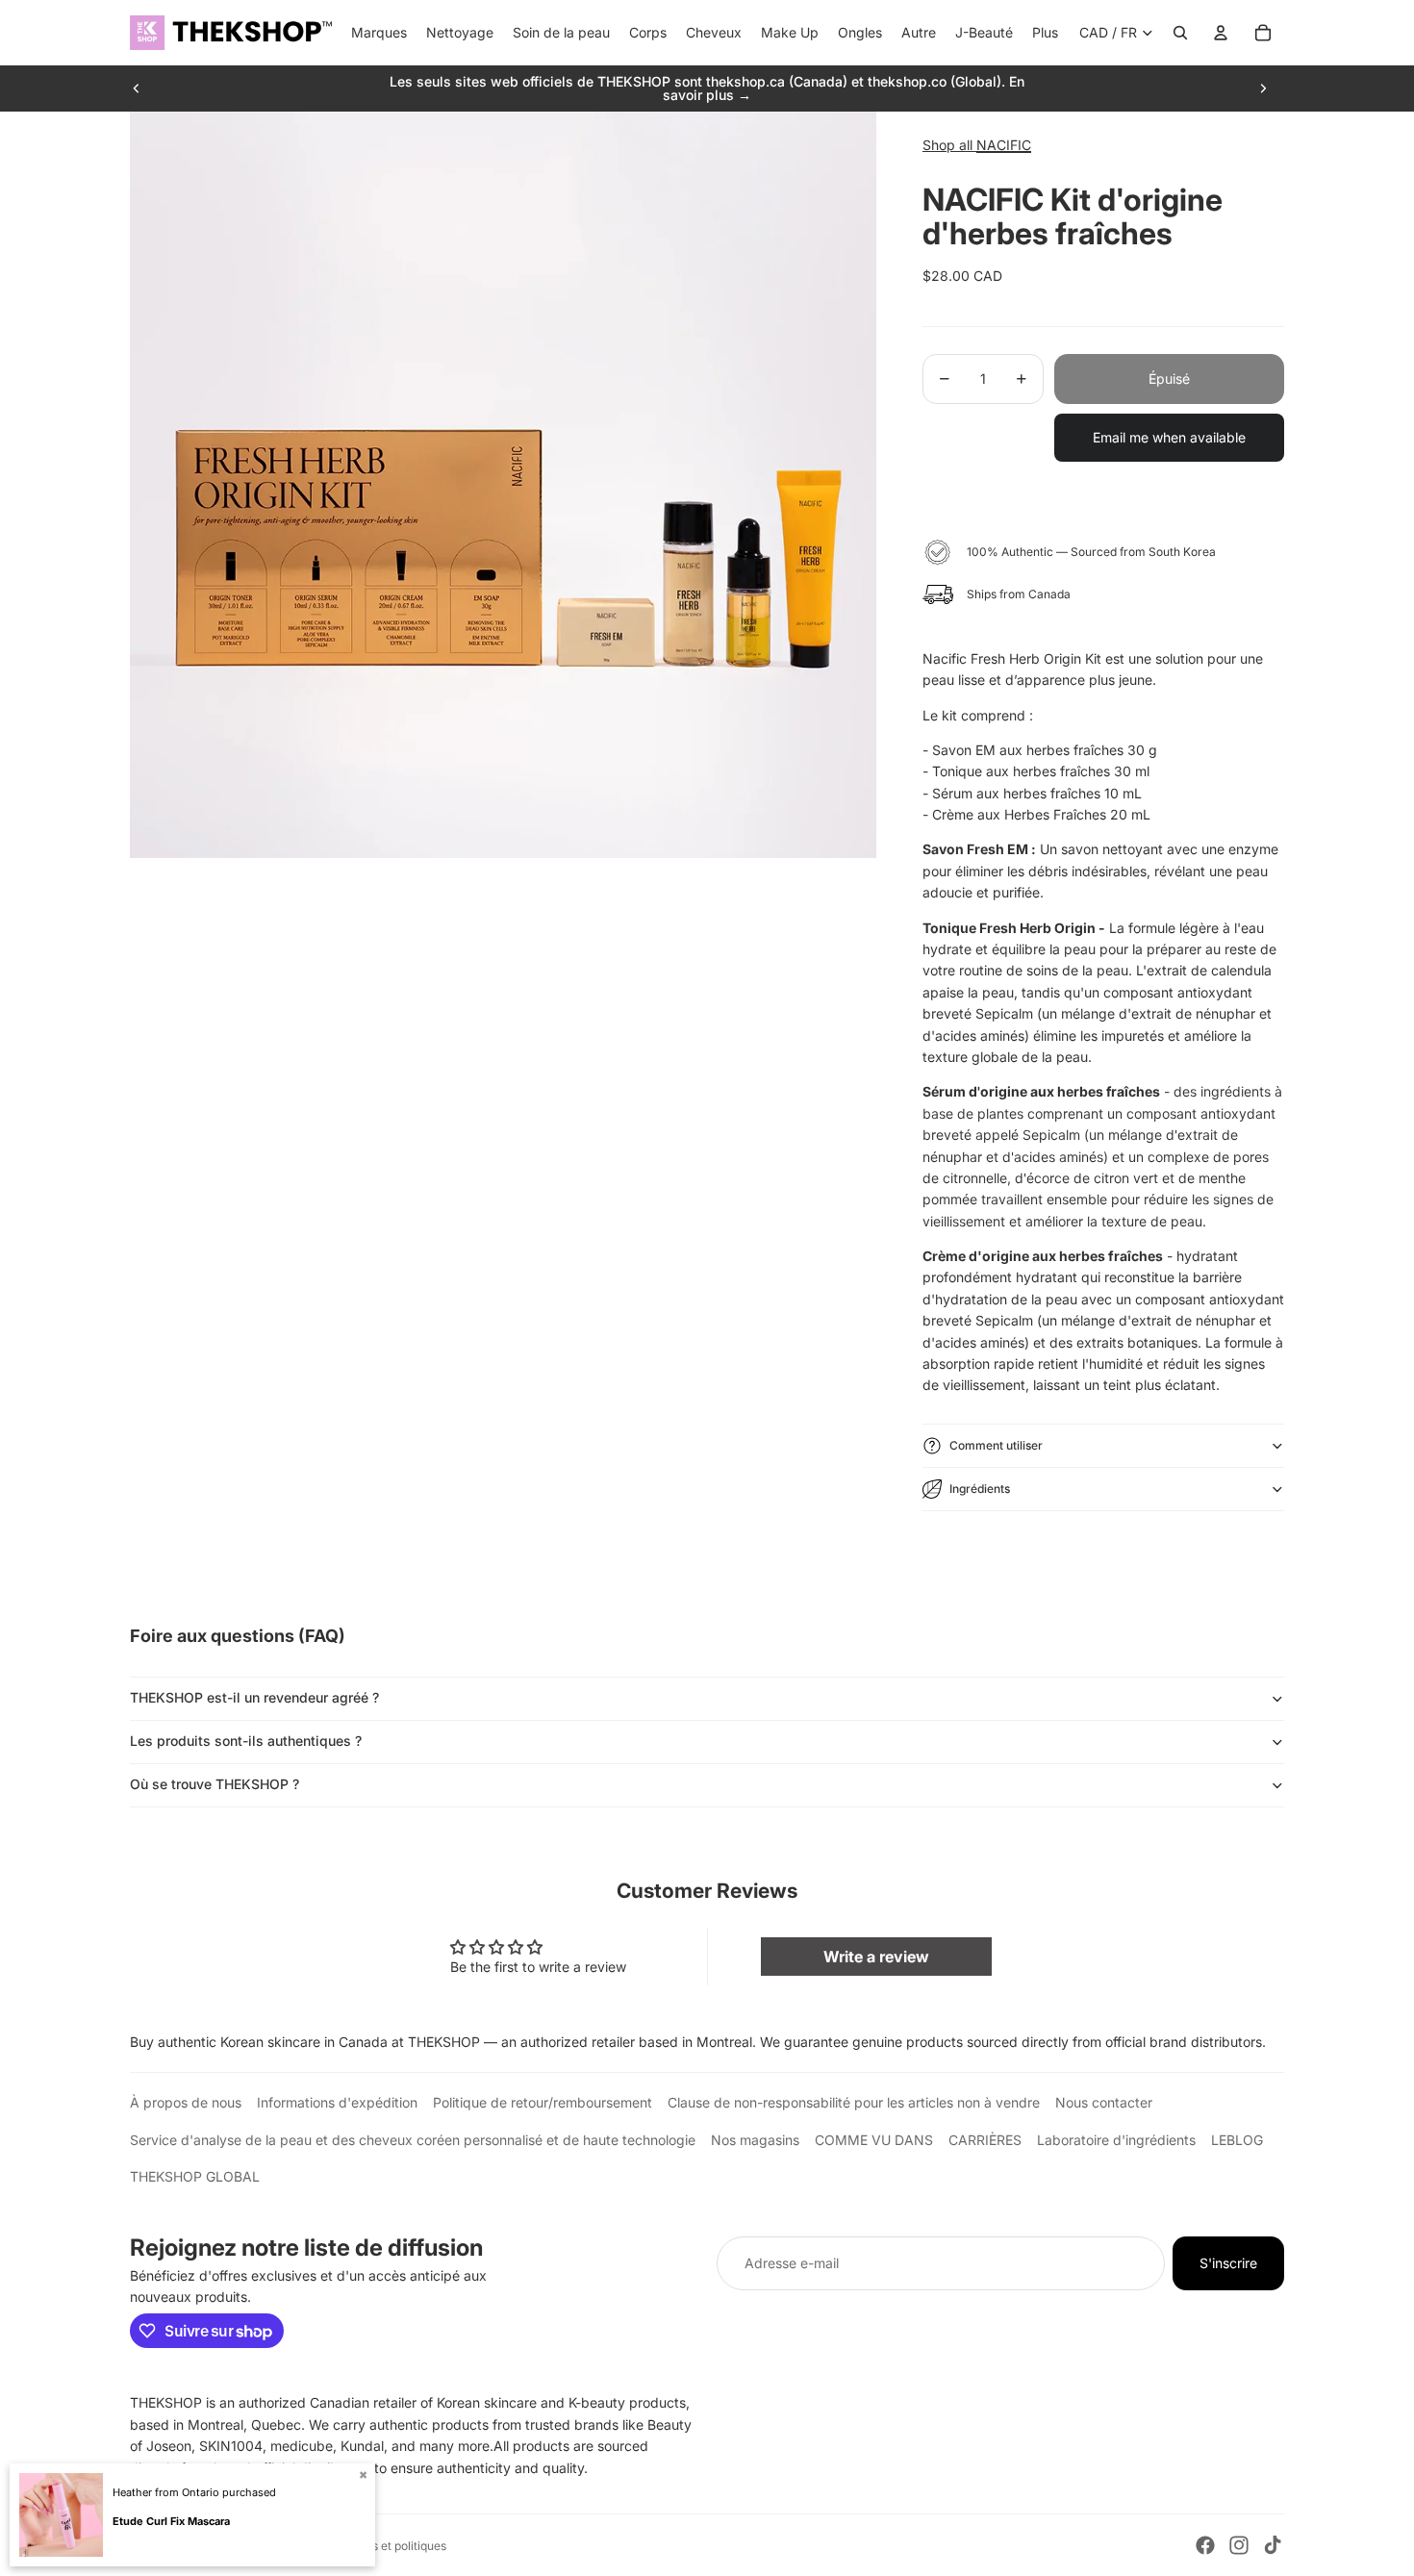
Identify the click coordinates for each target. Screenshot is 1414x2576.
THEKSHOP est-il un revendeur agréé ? (254, 1697)
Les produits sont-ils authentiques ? (246, 1741)
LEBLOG (1237, 2140)
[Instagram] (1239, 2545)
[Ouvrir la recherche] (1180, 33)
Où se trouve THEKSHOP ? (215, 1784)
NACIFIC (1004, 145)
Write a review (876, 1957)
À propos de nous (186, 2102)
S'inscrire (1228, 2263)
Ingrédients (980, 1489)
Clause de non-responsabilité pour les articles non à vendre (854, 2102)
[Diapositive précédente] (137, 88)
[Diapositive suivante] (1263, 88)
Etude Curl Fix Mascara (171, 2521)
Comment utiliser (996, 1445)
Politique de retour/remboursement (543, 2102)
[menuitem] (1045, 33)
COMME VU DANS (874, 2140)
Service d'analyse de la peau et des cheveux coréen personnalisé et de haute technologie (413, 2140)
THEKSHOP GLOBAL (195, 2176)
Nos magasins (755, 2140)
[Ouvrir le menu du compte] (1221, 33)
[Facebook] (1205, 2545)
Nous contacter (1104, 2102)
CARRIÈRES (985, 2140)
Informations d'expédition (337, 2102)
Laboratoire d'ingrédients (1116, 2140)
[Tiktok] (1273, 2545)
